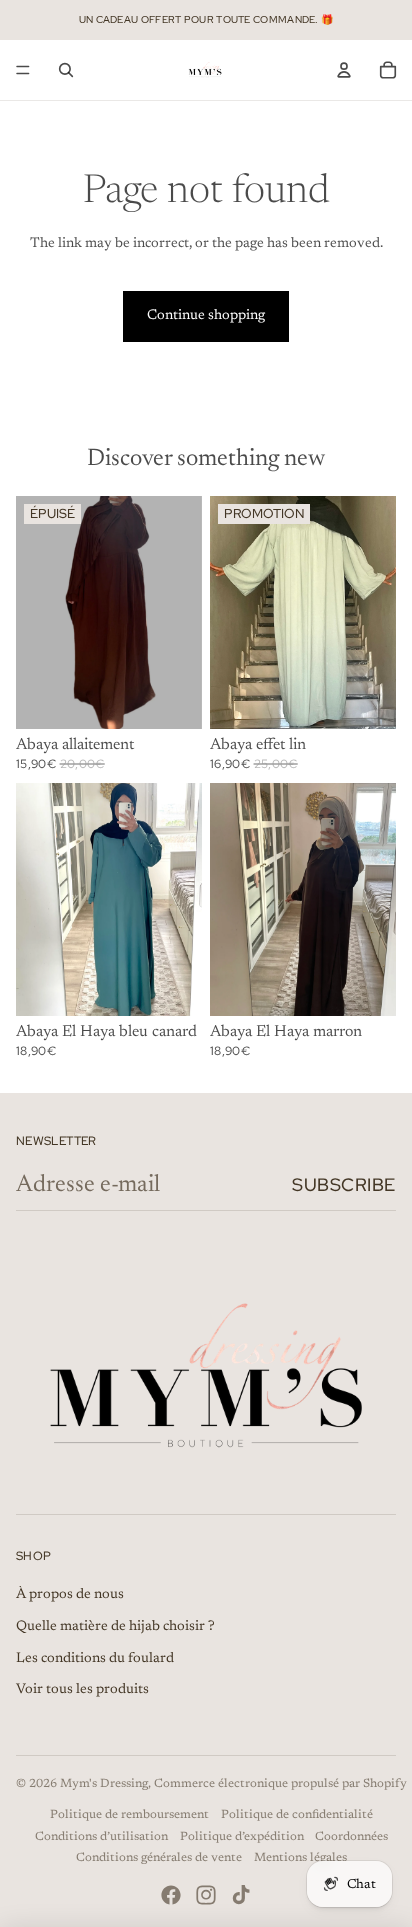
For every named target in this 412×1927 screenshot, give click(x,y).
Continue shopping (206, 316)
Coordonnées (351, 1837)
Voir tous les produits (82, 1690)
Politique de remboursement (129, 1815)
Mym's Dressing (104, 1784)
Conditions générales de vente (159, 1858)
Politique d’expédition (242, 1837)
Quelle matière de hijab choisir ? (115, 1627)
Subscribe (344, 1184)
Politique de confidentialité (297, 1815)
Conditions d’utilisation (101, 1837)
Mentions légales (300, 1858)
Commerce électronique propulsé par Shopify (280, 1784)
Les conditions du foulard (95, 1659)
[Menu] (23, 70)
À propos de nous (70, 1595)
